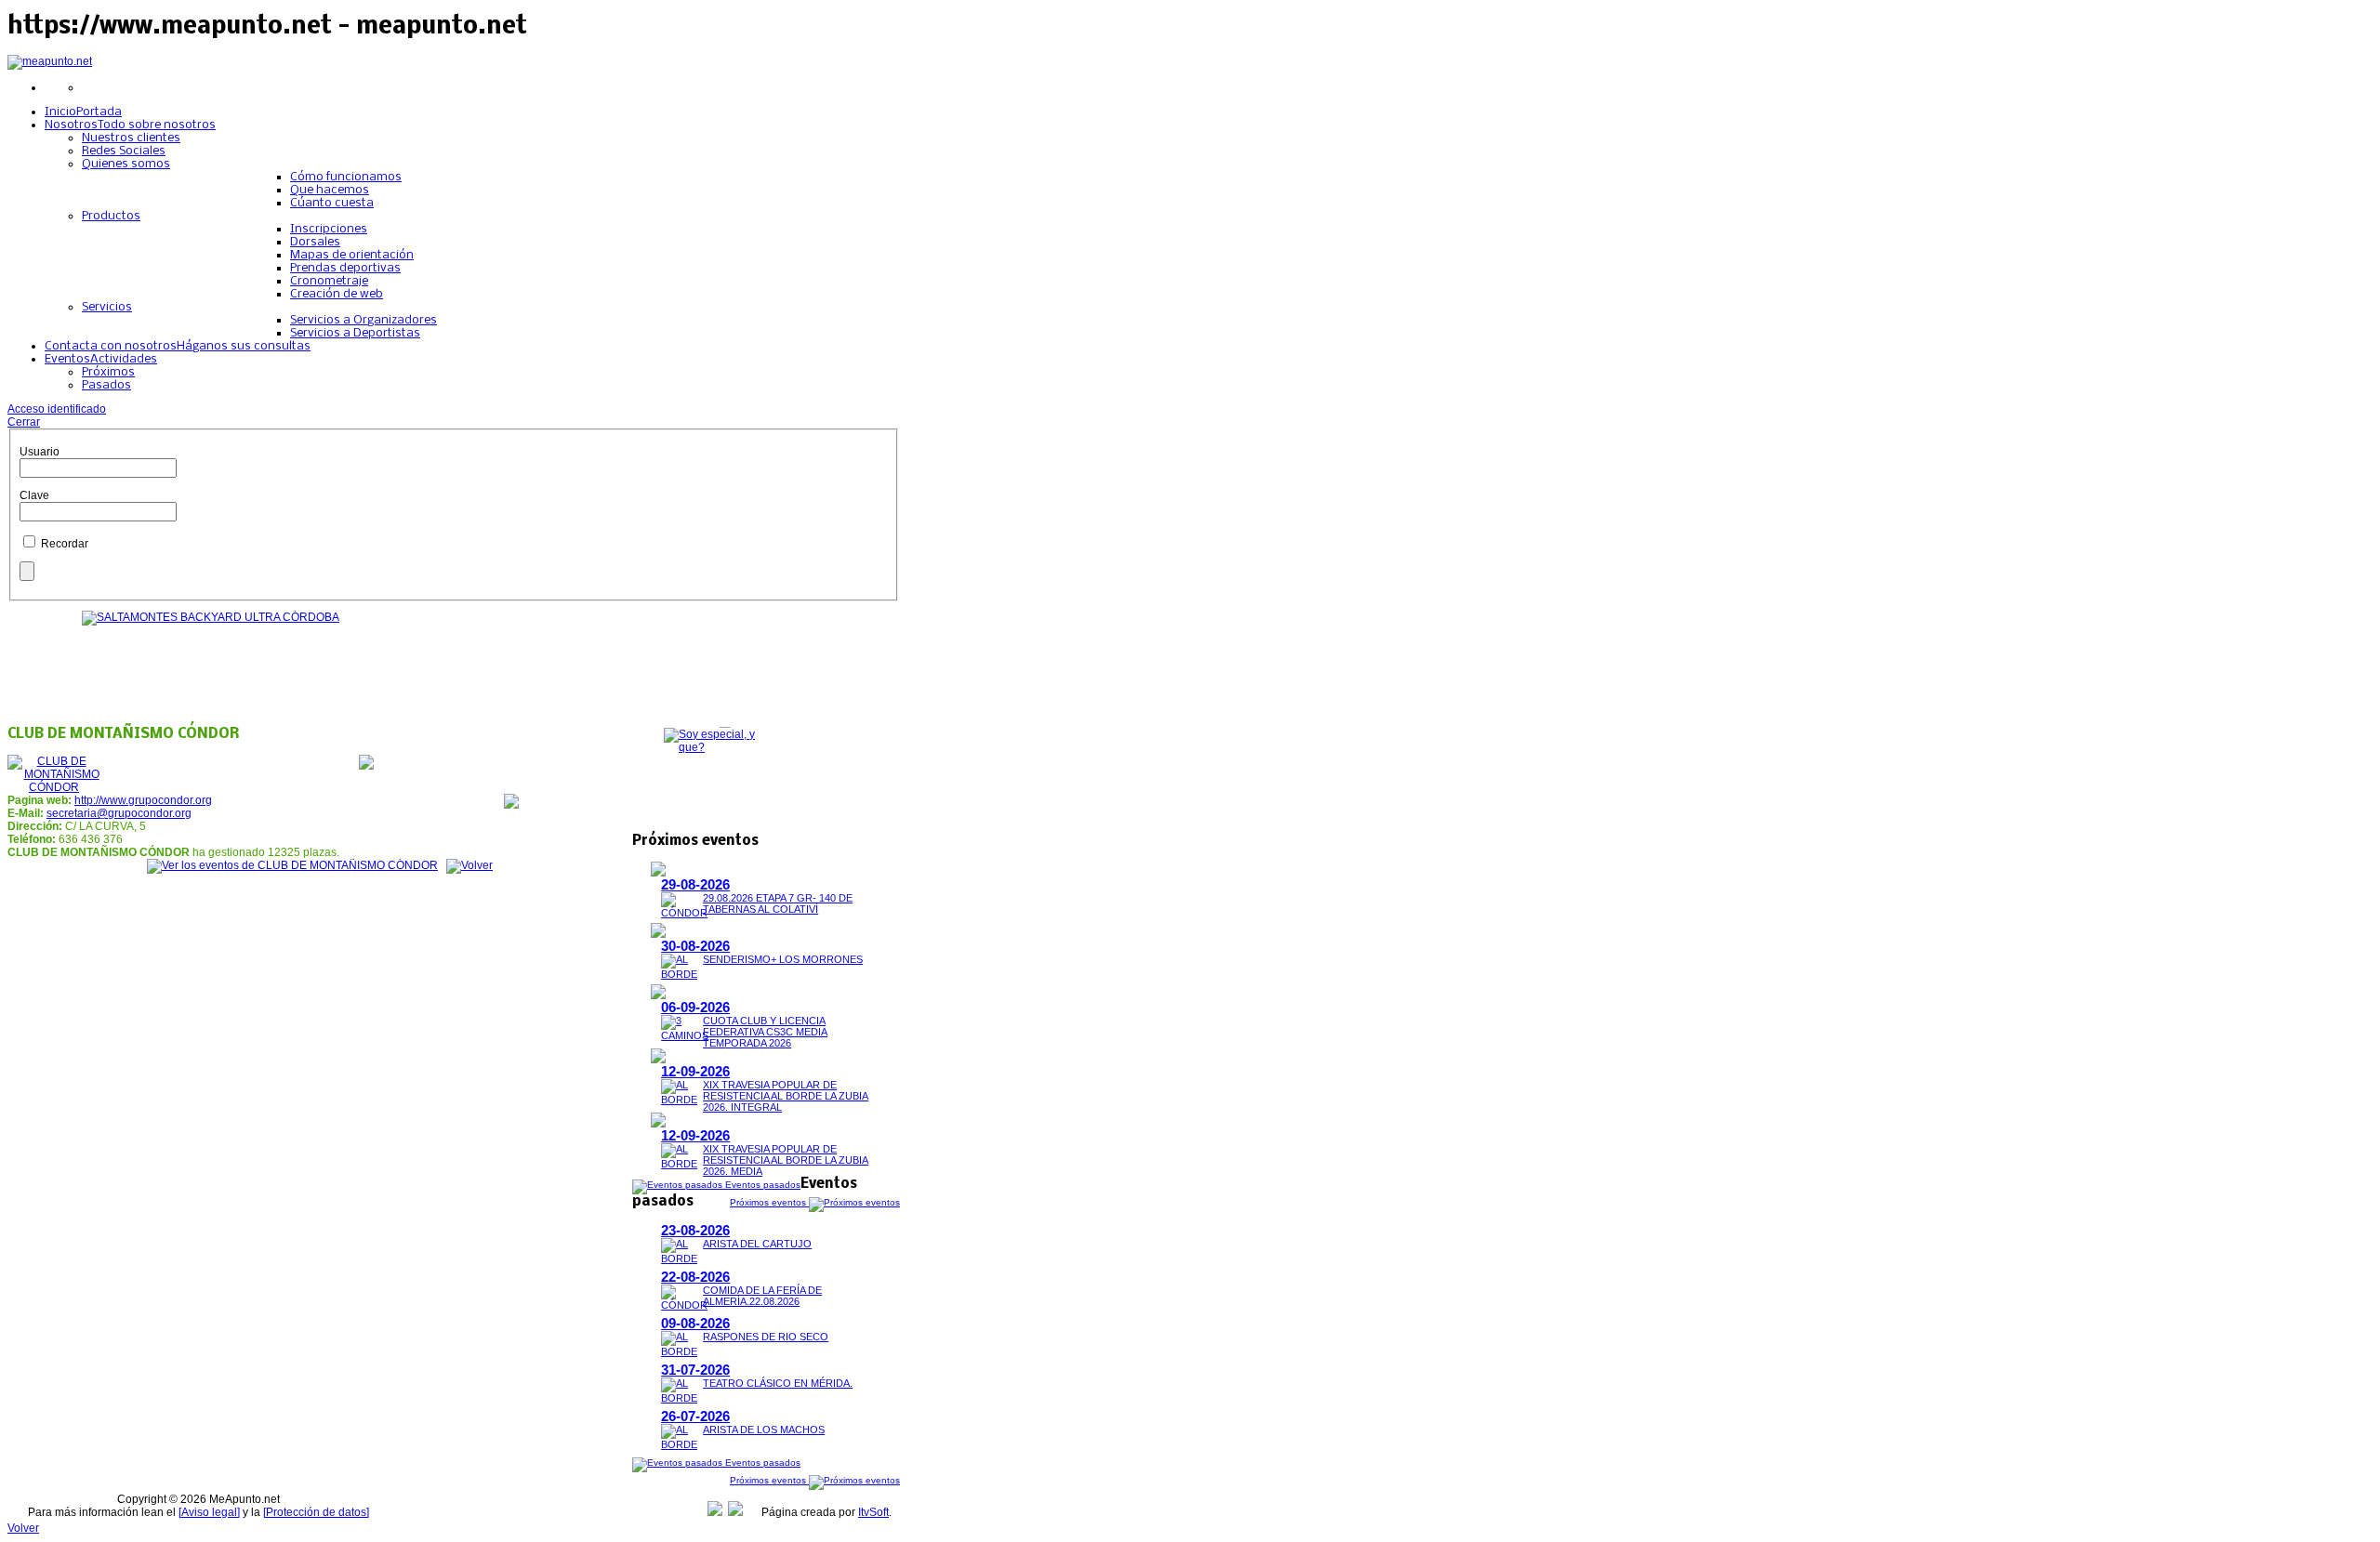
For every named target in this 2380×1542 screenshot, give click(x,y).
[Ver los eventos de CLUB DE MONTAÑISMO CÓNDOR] (292, 865)
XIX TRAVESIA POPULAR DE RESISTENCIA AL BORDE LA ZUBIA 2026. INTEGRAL (786, 1096)
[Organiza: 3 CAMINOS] (685, 1035)
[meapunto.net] (50, 61)
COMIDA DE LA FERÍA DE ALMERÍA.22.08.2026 (762, 1296)
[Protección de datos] (316, 1512)
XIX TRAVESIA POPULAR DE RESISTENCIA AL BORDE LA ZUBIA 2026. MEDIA (786, 1160)
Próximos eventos (769, 1202)
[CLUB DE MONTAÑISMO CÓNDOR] (54, 787)
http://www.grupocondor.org (143, 800)
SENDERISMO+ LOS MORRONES (783, 959)
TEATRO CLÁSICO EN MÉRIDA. (778, 1383)
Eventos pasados (761, 1185)
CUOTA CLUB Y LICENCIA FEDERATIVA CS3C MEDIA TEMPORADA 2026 (765, 1032)
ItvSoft (873, 1512)
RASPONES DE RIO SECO (766, 1337)
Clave (34, 495)
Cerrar (24, 422)
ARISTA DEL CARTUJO (757, 1244)
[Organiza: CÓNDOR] (684, 913)
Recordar (65, 544)
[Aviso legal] (209, 1512)
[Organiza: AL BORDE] (679, 974)
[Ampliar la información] (658, 873)
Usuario (40, 452)
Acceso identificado (57, 409)
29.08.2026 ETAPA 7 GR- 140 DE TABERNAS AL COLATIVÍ (778, 903)
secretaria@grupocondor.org (119, 813)
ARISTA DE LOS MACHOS (764, 1430)
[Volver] (469, 865)
